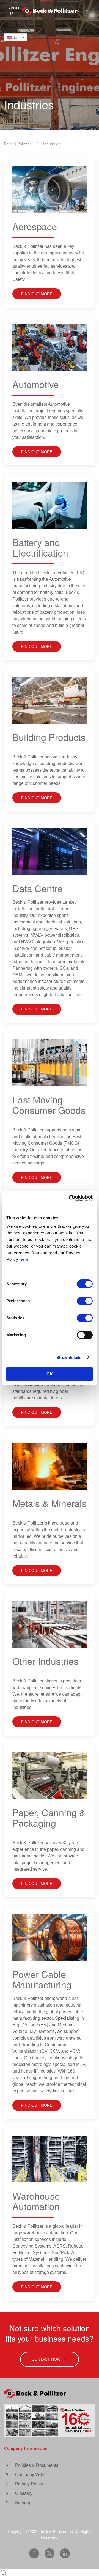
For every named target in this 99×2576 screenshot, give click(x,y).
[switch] (85, 1301)
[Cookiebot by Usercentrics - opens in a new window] (70, 1198)
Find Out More (37, 294)
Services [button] (79, 11)
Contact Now (46, 2359)
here (24, 1259)
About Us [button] (15, 11)
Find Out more (37, 1177)
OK (50, 1374)
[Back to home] (50, 11)
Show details (69, 1357)
